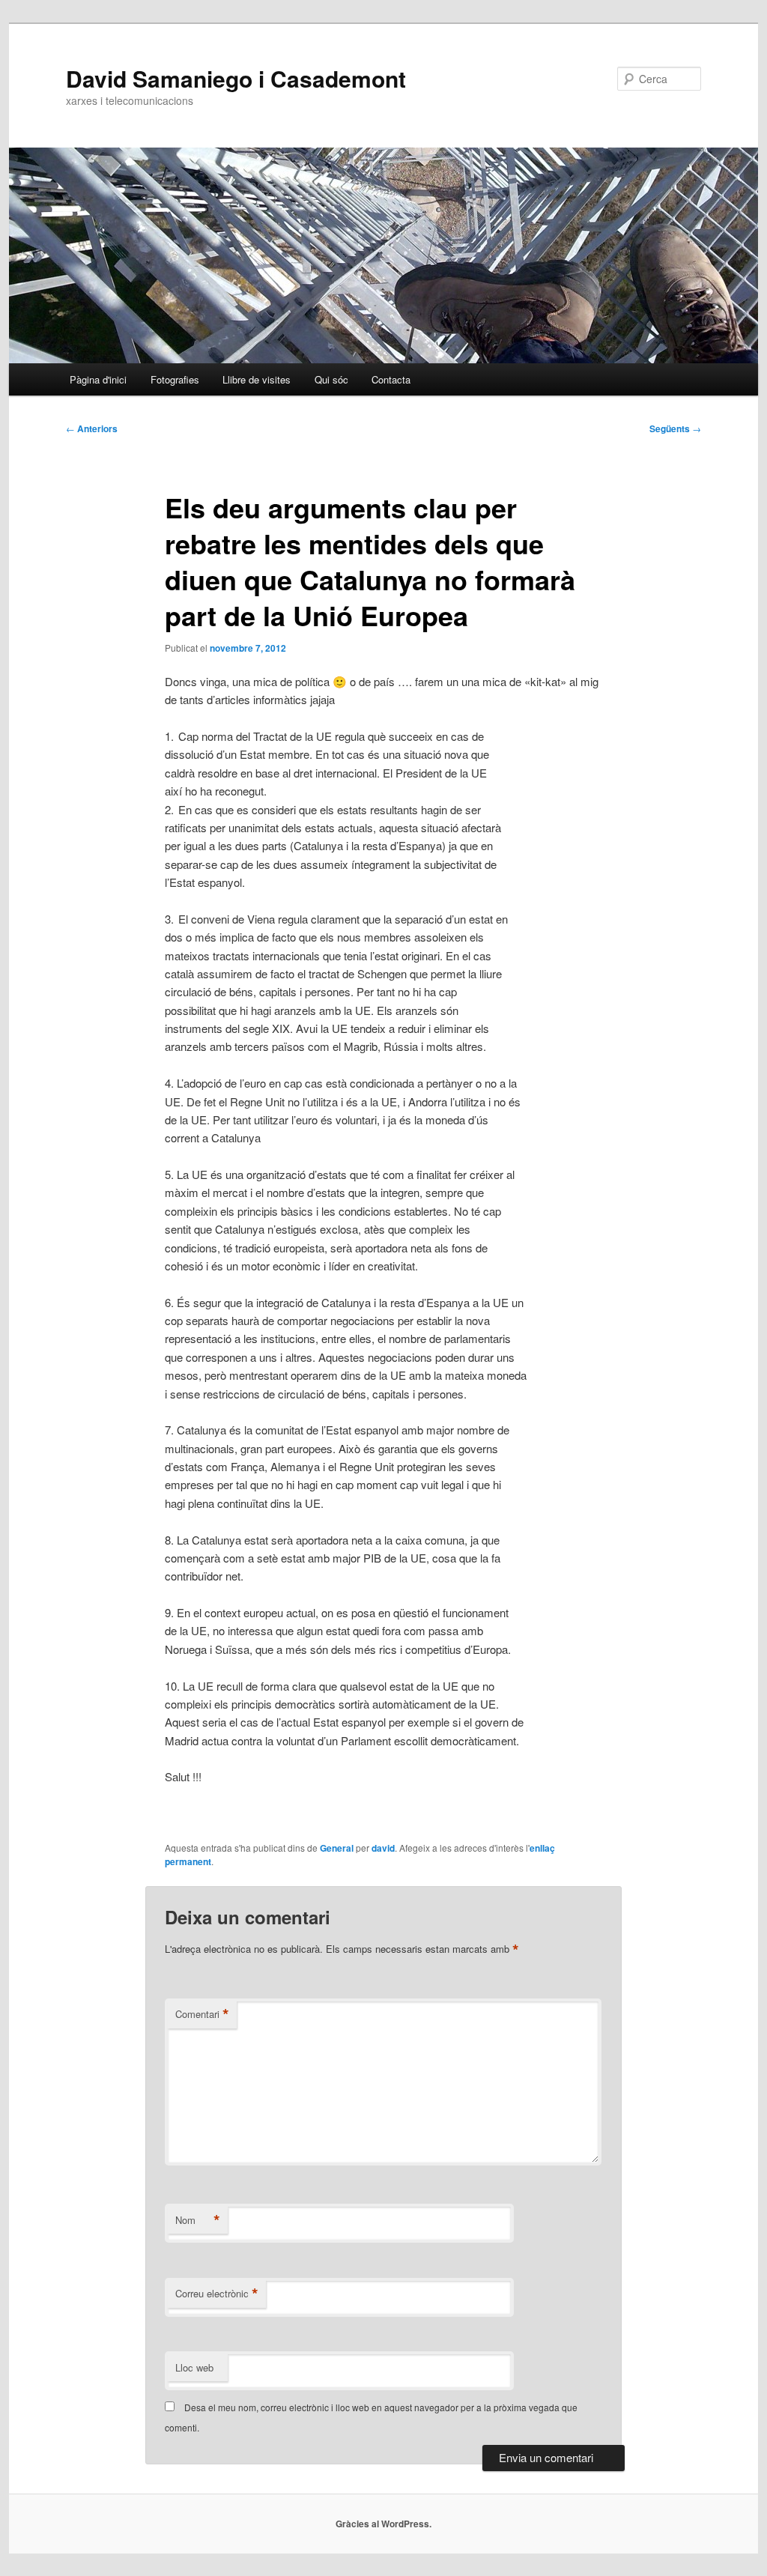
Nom (198, 2220)
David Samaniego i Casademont (236, 78)
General (337, 1848)
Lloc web (194, 2367)
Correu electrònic (217, 2294)
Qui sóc (331, 379)
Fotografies (175, 379)
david (383, 1848)
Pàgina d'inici (98, 379)
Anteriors (92, 428)
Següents (675, 428)
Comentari (202, 2014)
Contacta (391, 379)
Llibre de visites (257, 379)
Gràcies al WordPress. (383, 2524)
